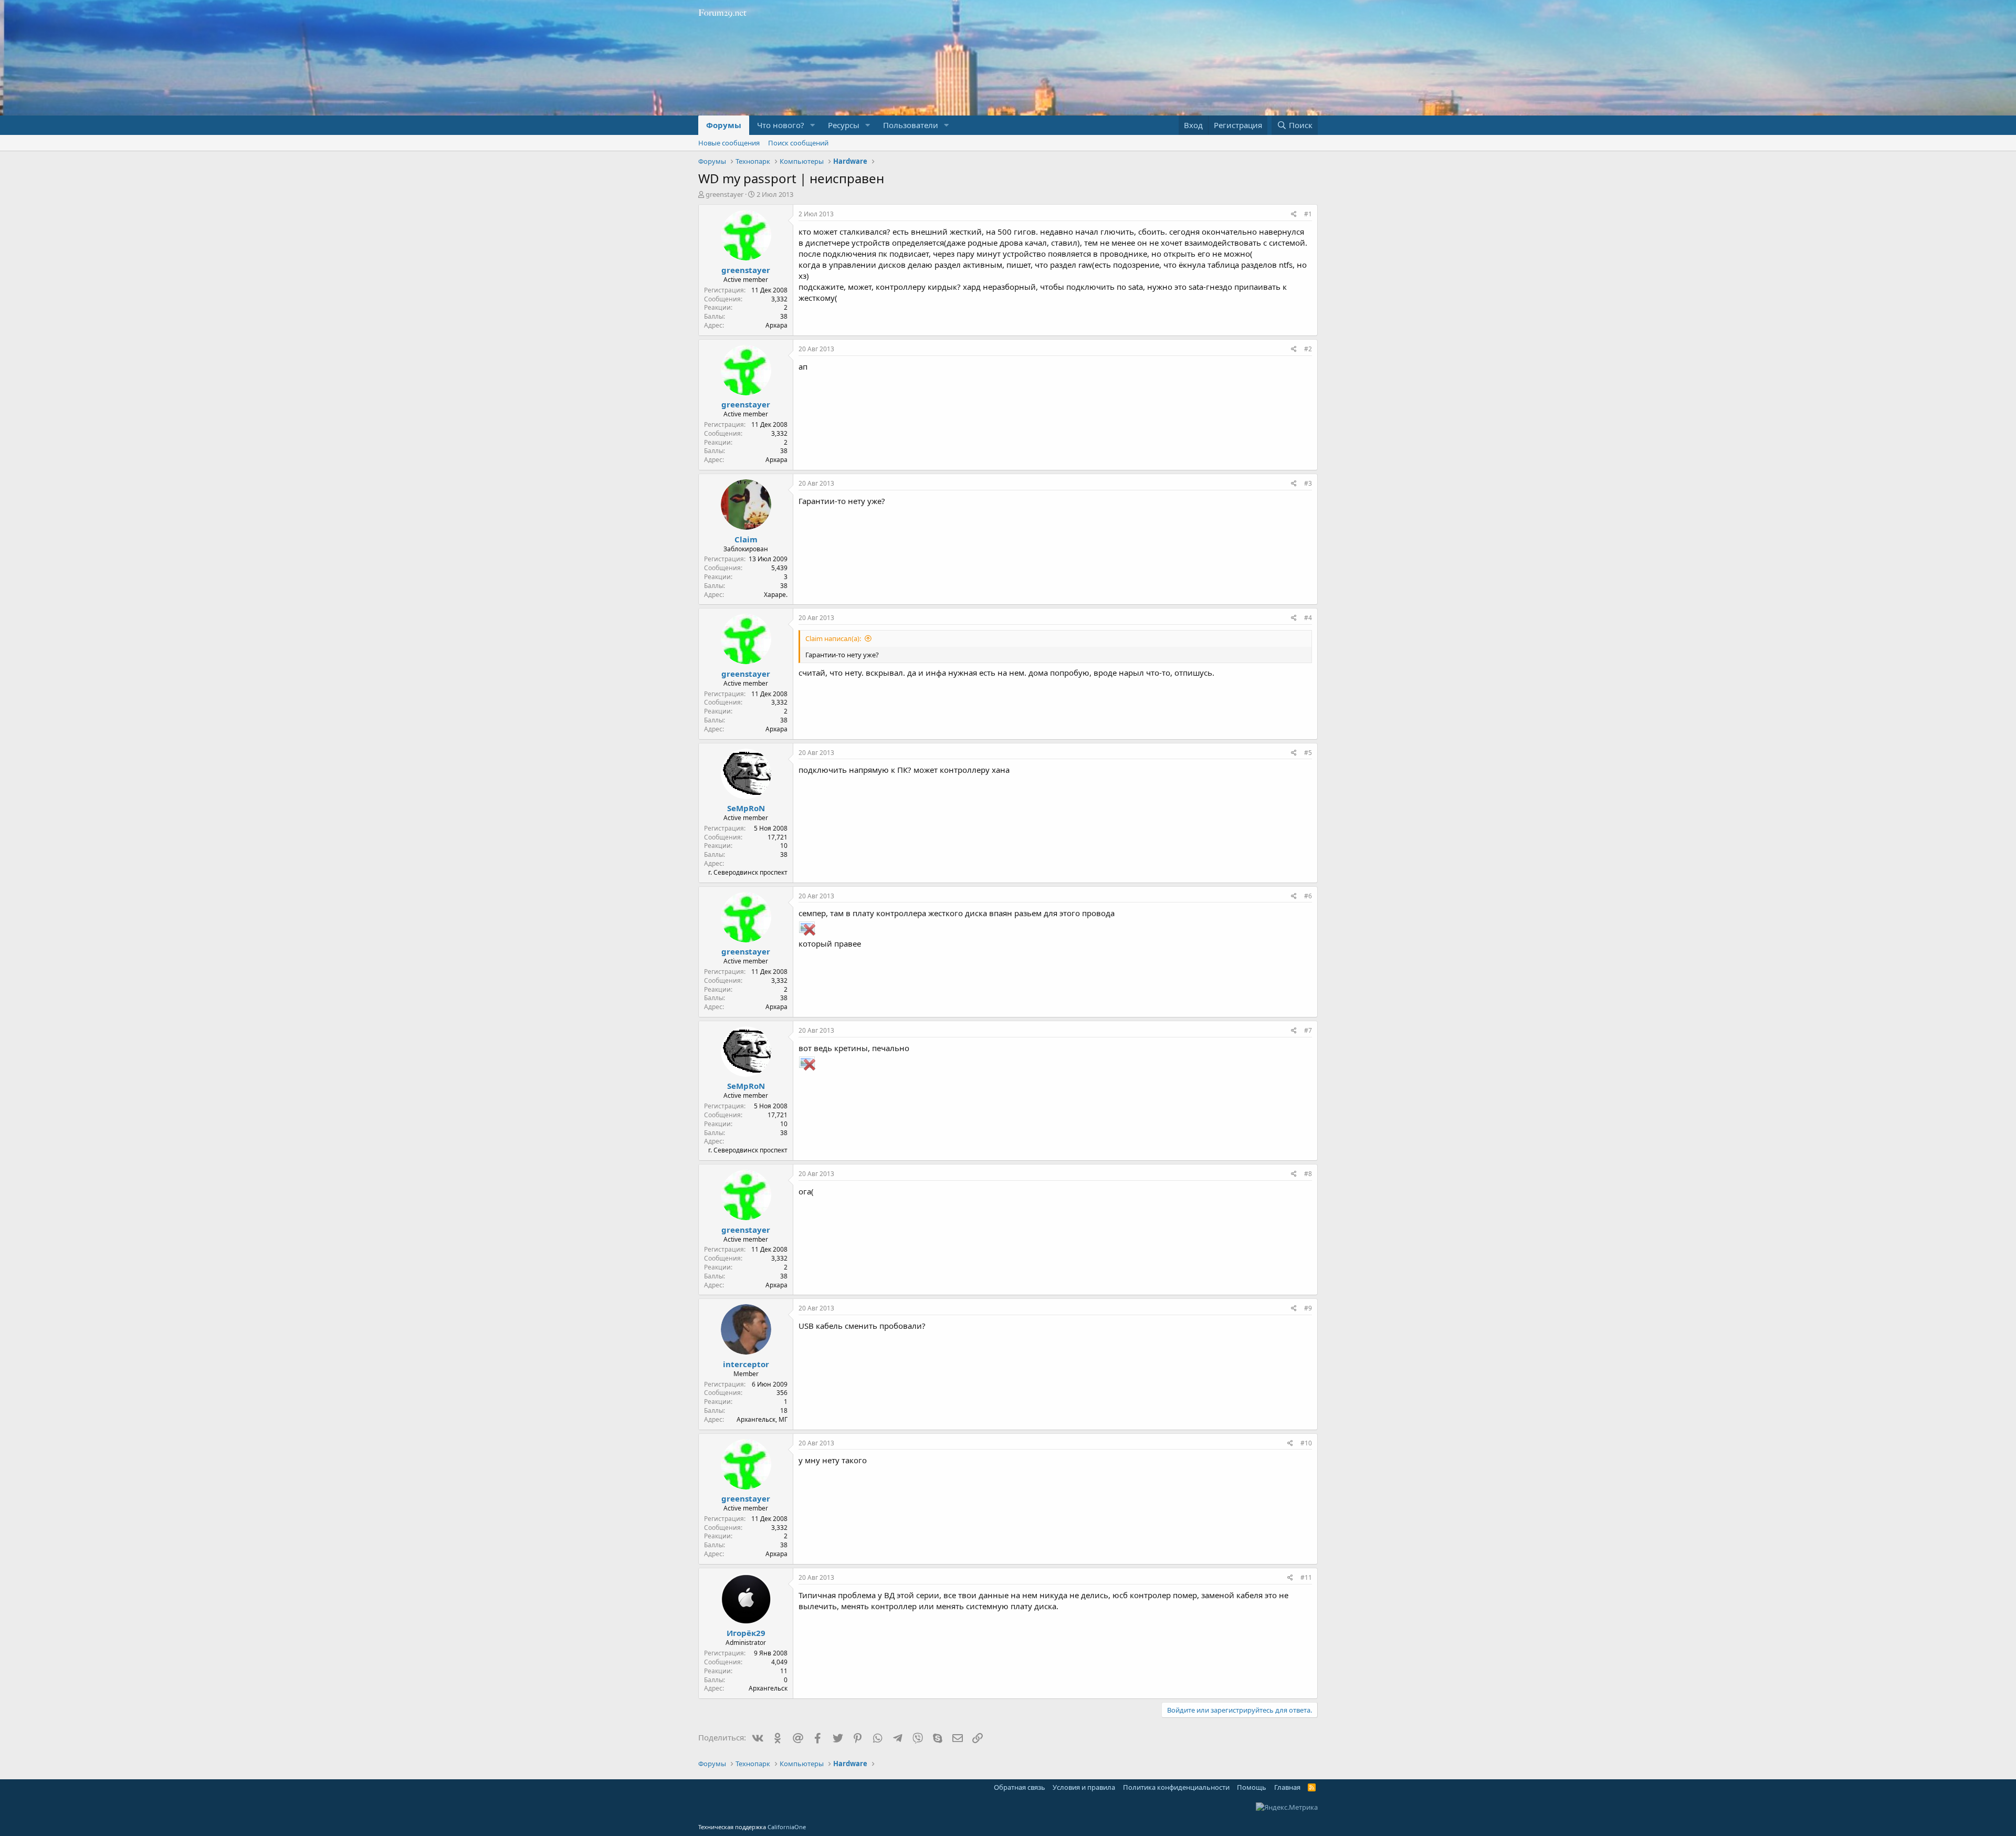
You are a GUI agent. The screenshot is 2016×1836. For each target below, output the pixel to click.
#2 (1308, 349)
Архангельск (768, 1688)
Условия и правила (1084, 1787)
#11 (1306, 1577)
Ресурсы (844, 125)
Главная (1287, 1787)
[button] (813, 125)
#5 (1308, 753)
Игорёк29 (746, 1633)
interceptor (746, 1364)
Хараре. (776, 595)
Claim (746, 539)
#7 (1308, 1030)
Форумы (724, 125)
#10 (1306, 1443)
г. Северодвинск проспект (748, 872)
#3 (1308, 483)
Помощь (1252, 1787)
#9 (1308, 1308)
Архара (776, 325)
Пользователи (911, 125)
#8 (1308, 1174)
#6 (1308, 896)
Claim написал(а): (833, 638)
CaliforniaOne (787, 1827)
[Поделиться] (1294, 214)
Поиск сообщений (798, 143)
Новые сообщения (729, 143)
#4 (1308, 618)
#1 (1308, 214)
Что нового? (781, 125)
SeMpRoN (746, 808)
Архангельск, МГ (762, 1419)
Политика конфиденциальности (1176, 1787)
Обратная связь (1020, 1787)
